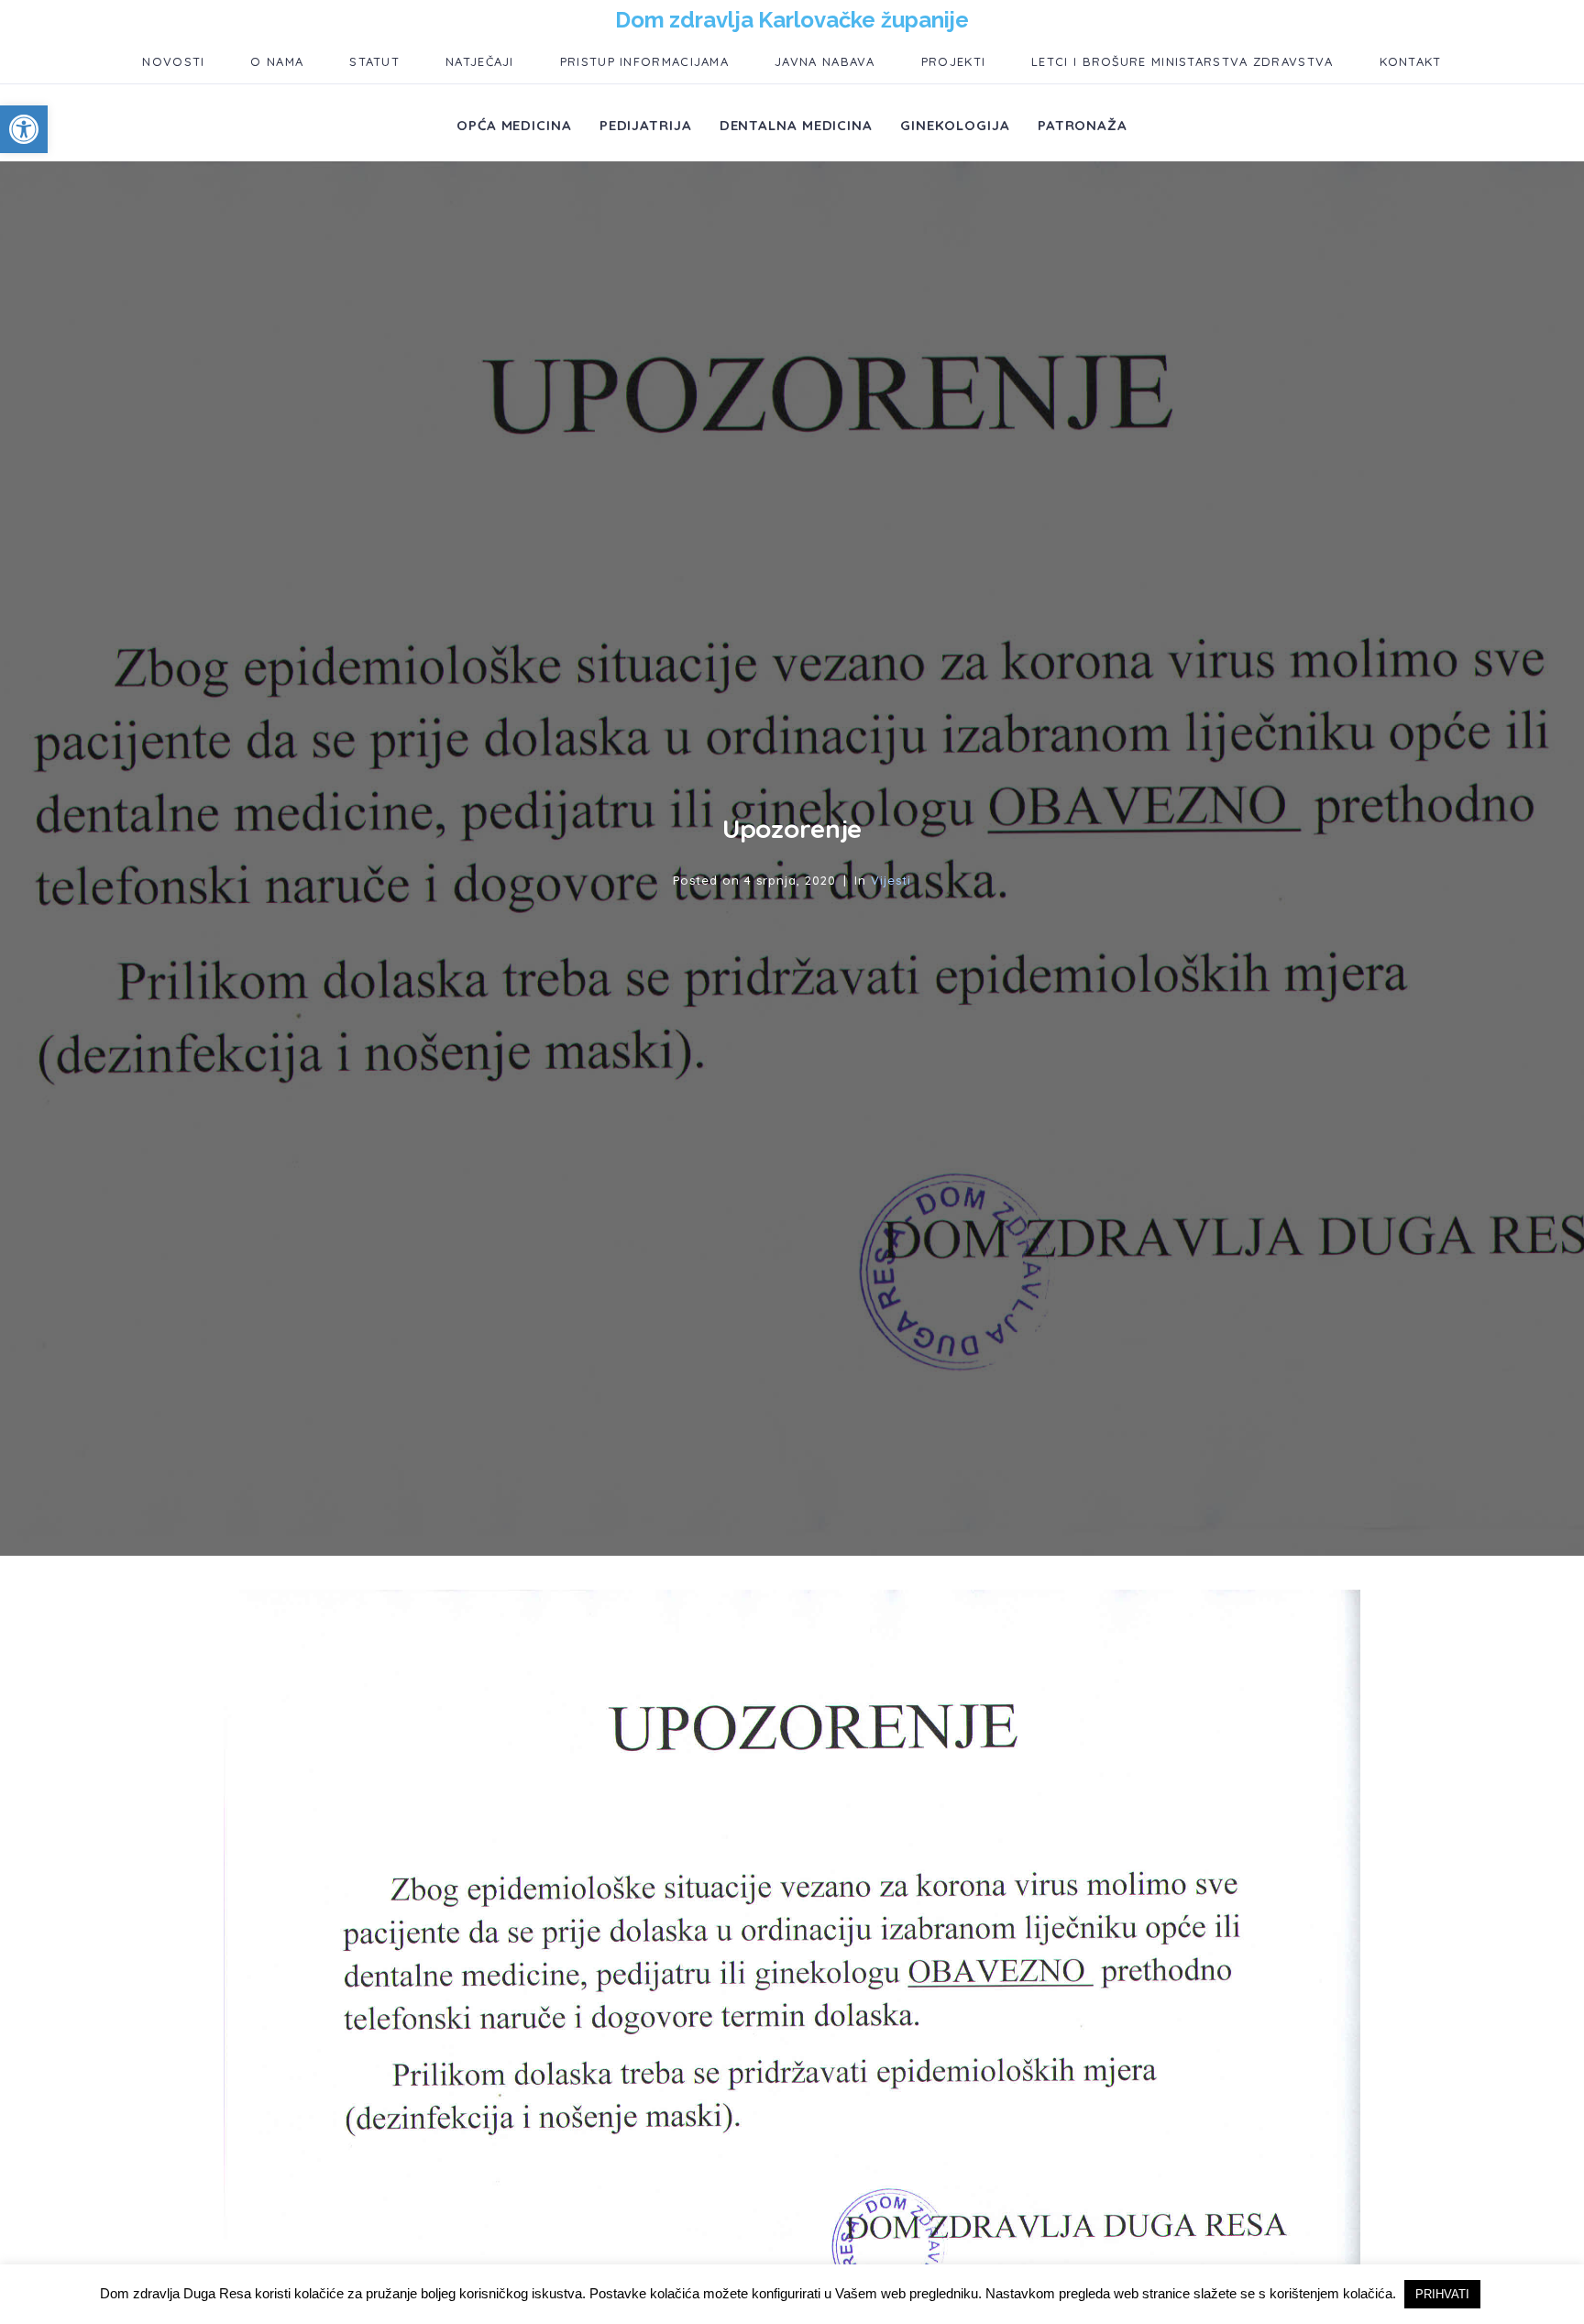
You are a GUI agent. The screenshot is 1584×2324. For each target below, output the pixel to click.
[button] (24, 129)
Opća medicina (514, 125)
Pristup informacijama (644, 61)
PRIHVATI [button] (1442, 2294)
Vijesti (891, 880)
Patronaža (1083, 125)
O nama (277, 61)
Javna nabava (825, 61)
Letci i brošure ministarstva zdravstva (1182, 61)
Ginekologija (955, 125)
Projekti (953, 61)
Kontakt (1411, 61)
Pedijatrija (646, 125)
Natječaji (480, 61)
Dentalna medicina (796, 125)
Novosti (173, 61)
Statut (374, 61)
